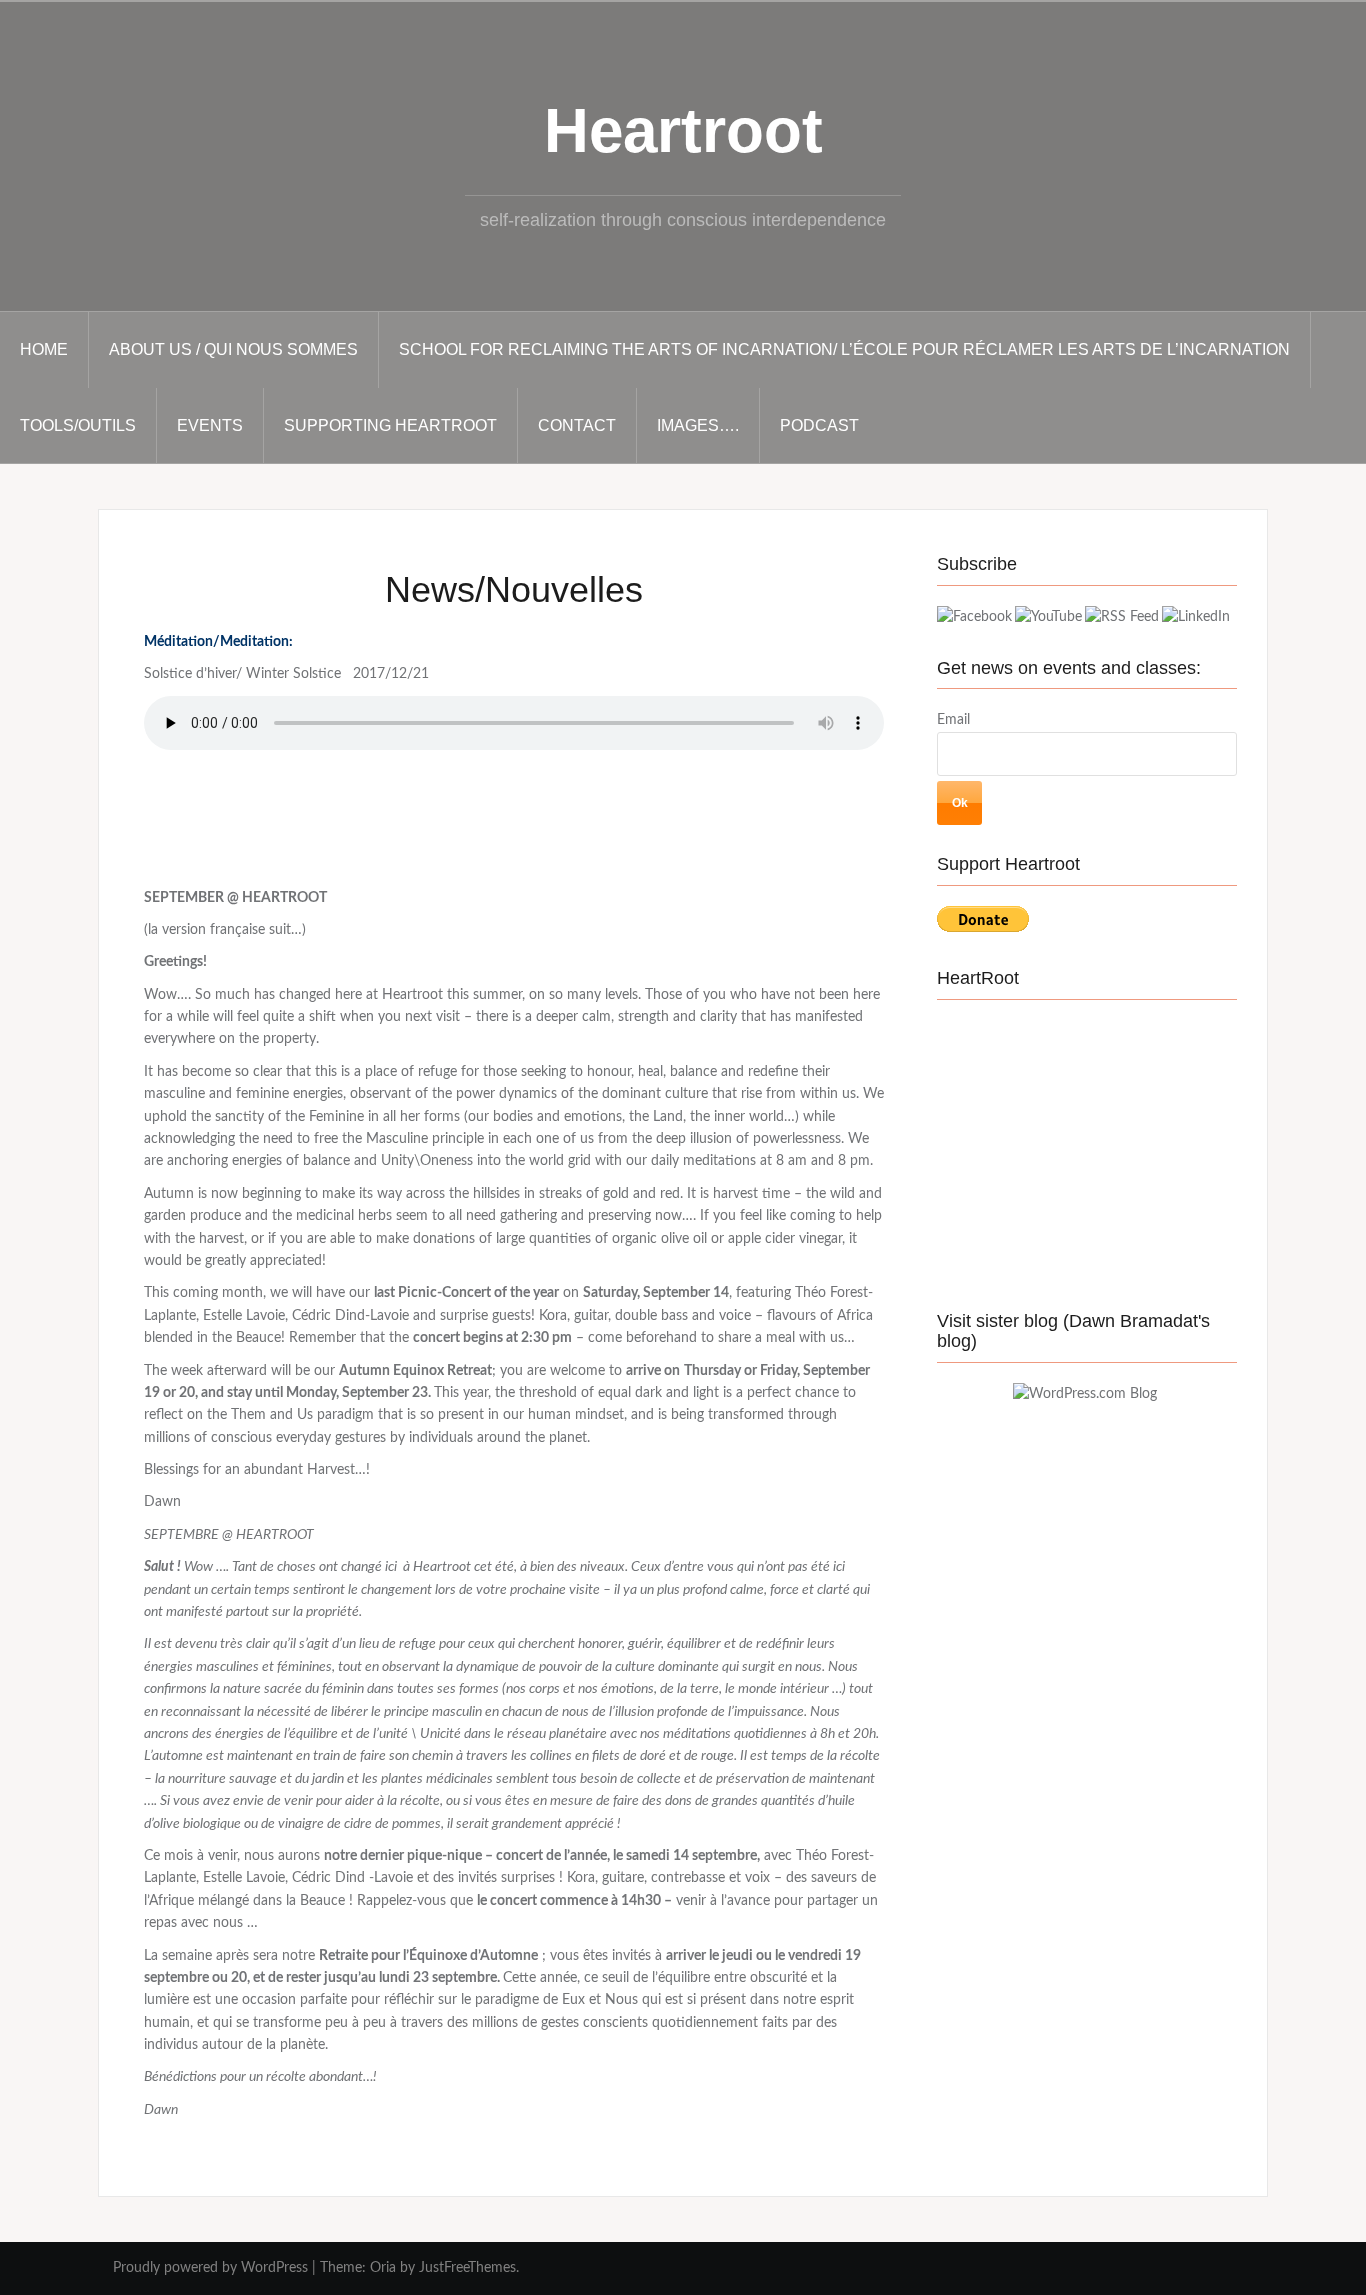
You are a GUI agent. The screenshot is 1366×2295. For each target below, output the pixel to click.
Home (44, 349)
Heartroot (683, 130)
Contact (577, 425)
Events (210, 425)
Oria (383, 2268)
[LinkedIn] (1196, 617)
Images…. (698, 425)
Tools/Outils (78, 425)
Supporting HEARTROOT (390, 425)
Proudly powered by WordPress (210, 2268)
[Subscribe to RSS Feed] (1122, 617)
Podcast (819, 425)
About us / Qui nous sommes (233, 349)
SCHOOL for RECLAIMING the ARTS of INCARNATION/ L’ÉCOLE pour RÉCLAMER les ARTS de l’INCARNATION (844, 349)
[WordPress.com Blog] (1085, 1394)
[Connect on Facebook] (974, 617)
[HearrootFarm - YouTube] (1048, 617)
